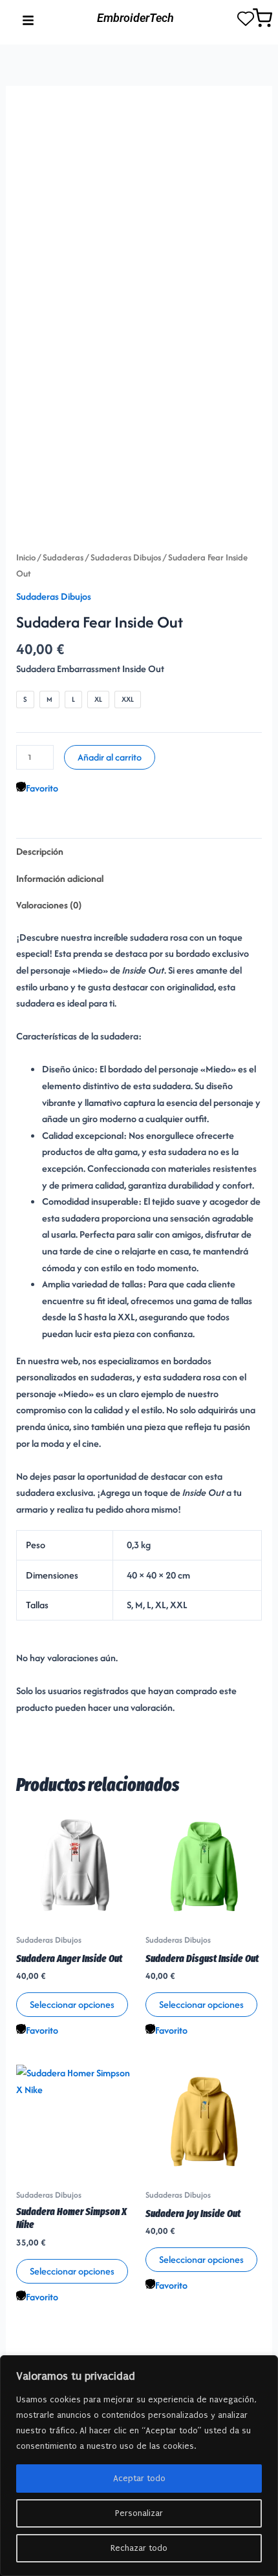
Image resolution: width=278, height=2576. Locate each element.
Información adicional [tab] (60, 878)
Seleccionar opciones (72, 2004)
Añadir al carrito (110, 757)
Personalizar (139, 2513)
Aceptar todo (139, 2478)
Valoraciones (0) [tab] (49, 905)
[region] (139, 2466)
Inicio (26, 557)
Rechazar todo (139, 2548)
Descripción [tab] (40, 851)
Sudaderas (63, 557)
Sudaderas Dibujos (126, 557)
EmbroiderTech (135, 18)
